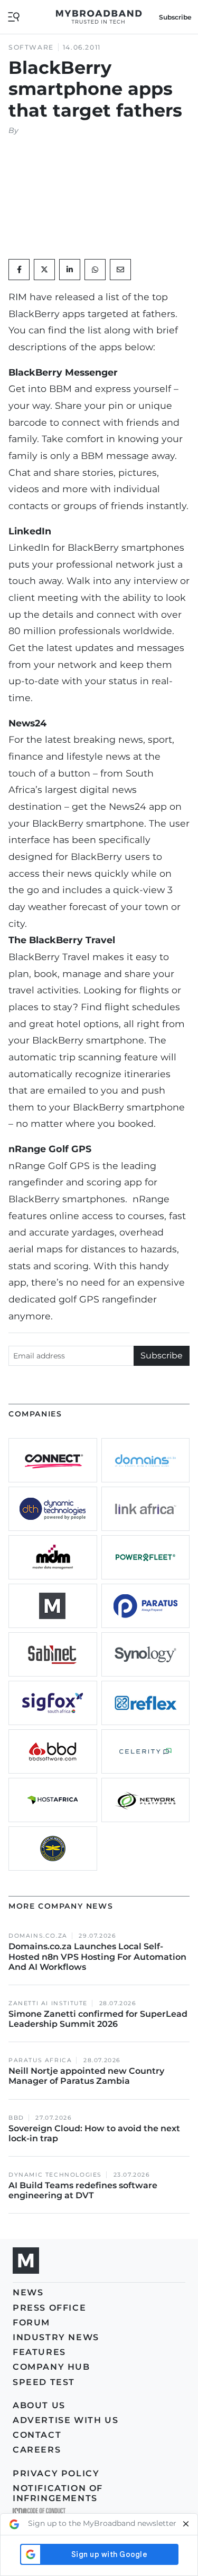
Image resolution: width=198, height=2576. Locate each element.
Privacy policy (56, 2473)
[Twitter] (44, 270)
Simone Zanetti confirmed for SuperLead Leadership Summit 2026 (98, 2019)
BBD (16, 2118)
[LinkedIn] (70, 270)
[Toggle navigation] (14, 16)
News (28, 2292)
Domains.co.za (38, 1936)
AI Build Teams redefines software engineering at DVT (83, 2190)
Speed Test (44, 2382)
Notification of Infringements (58, 2493)
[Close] (186, 2524)
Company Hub (51, 2367)
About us (39, 2405)
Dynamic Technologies (55, 2175)
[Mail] (120, 270)
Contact (37, 2435)
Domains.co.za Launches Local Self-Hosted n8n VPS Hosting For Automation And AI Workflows (97, 1956)
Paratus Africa (40, 2060)
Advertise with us (65, 2420)
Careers (37, 2450)
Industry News (56, 2337)
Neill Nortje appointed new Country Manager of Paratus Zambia (86, 2076)
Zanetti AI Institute (48, 2003)
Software (31, 47)
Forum (31, 2323)
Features (39, 2352)
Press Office (49, 2308)
